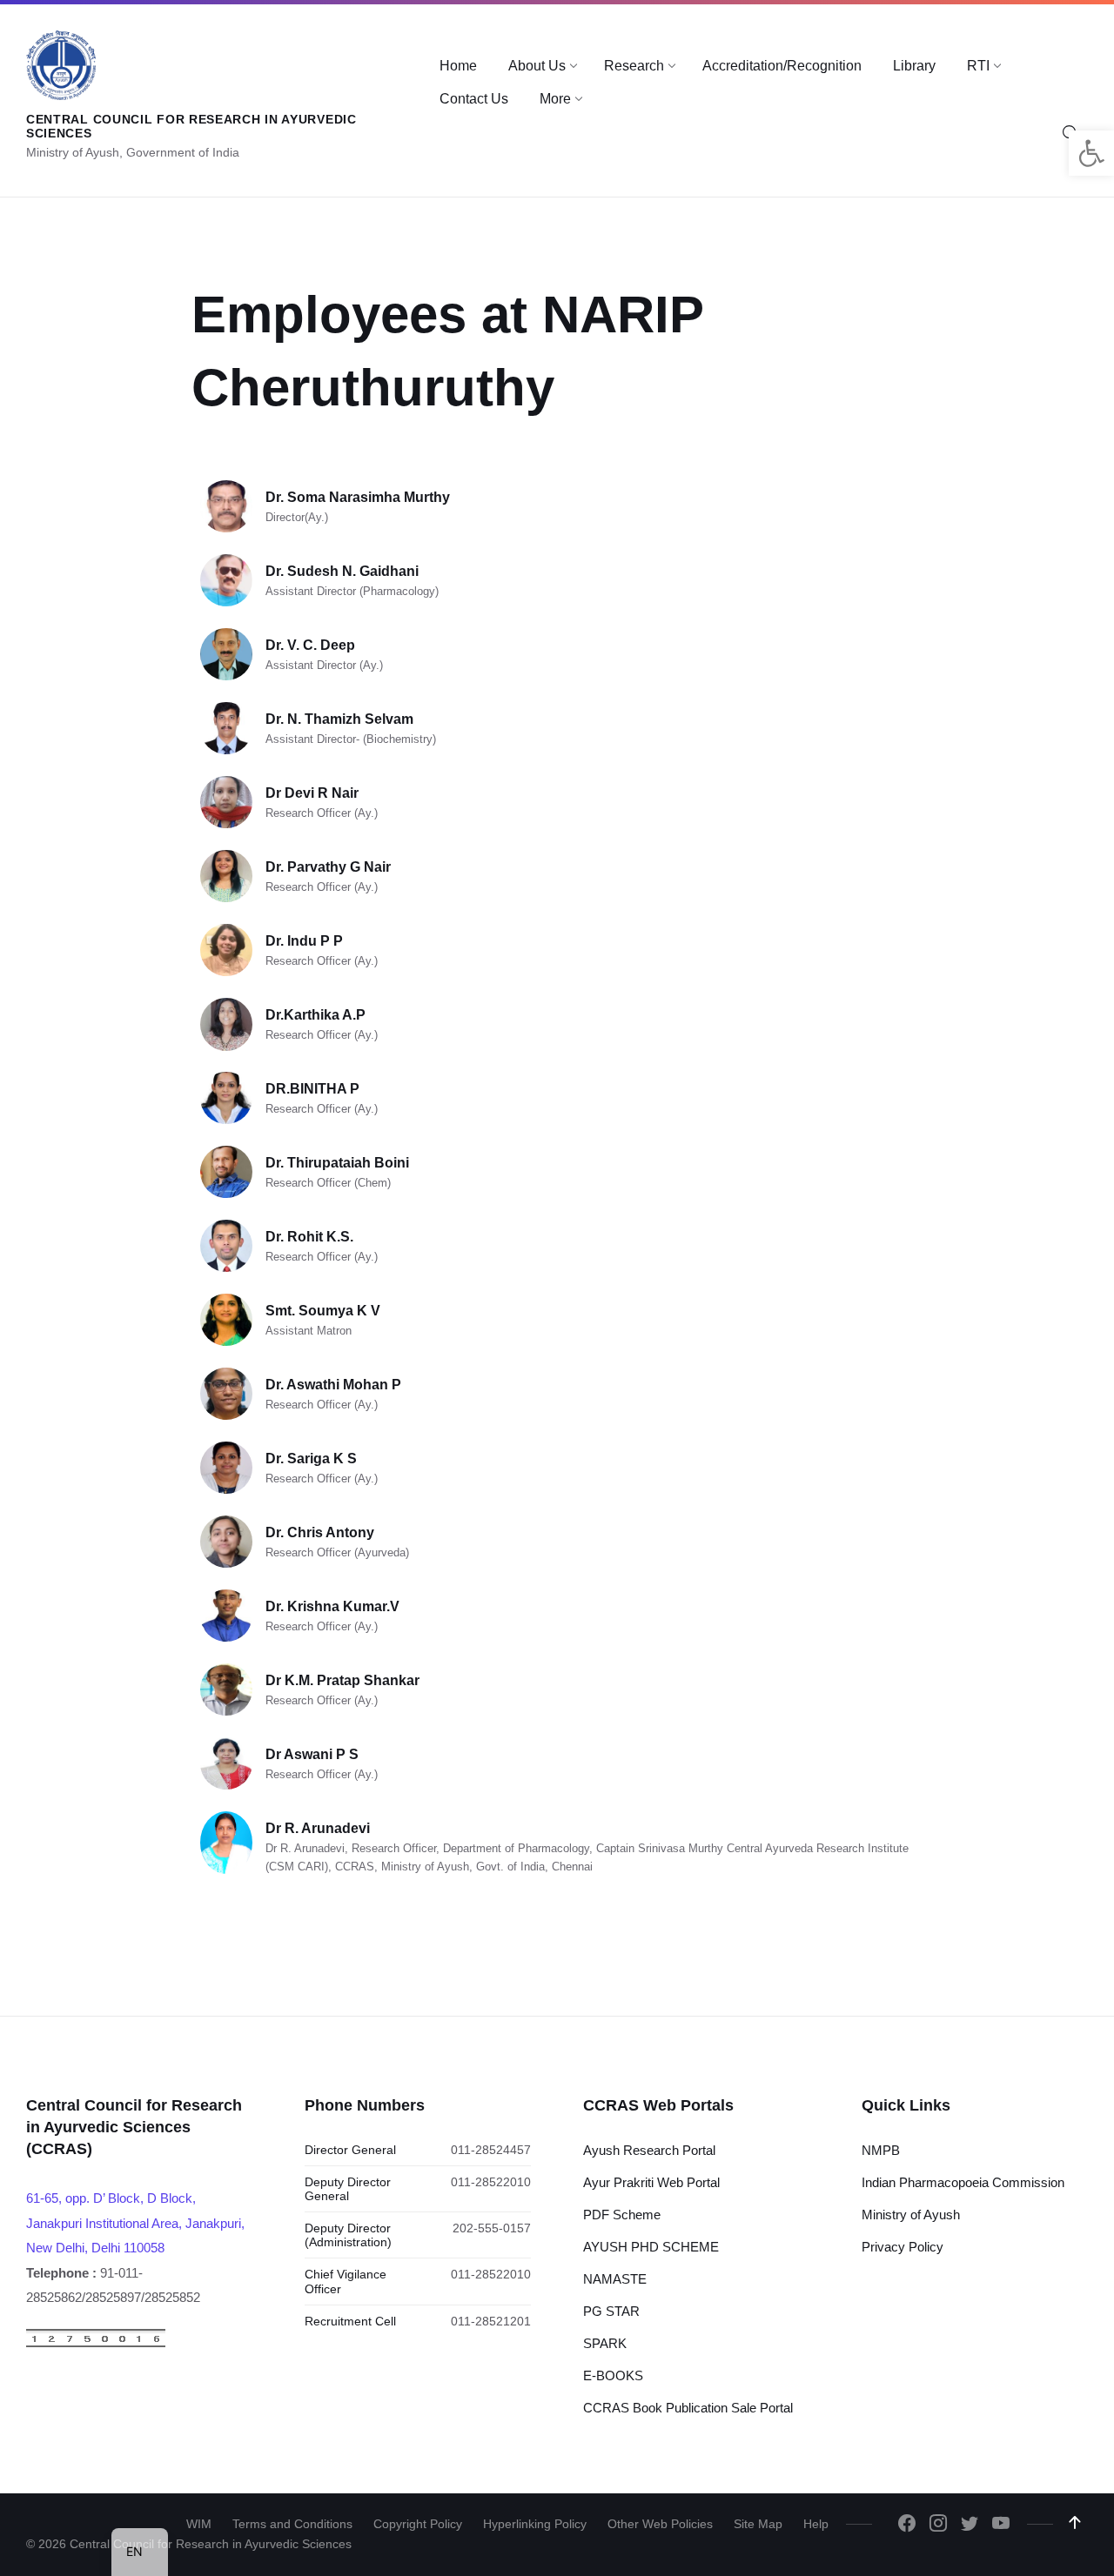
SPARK (605, 2343)
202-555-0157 (492, 2228)
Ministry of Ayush (911, 2215)
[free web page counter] (96, 2343)
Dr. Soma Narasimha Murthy (358, 497)
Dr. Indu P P (304, 941)
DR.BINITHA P (312, 1089)
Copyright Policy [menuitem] (418, 2524)
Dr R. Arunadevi (318, 1828)
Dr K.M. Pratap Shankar (342, 1680)
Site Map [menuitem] (758, 2524)
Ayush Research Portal (649, 2150)
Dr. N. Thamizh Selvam (339, 719)
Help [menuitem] (816, 2524)
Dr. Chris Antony (320, 1532)
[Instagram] (938, 2525)
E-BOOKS (613, 2375)
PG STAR (611, 2311)
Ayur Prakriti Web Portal (651, 2182)
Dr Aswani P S (312, 1754)
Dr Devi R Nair (312, 793)
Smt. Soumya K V (323, 1311)
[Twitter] (970, 2525)
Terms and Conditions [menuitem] (292, 2524)
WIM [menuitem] (199, 2524)
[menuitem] (458, 66)
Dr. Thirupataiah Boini (337, 1163)
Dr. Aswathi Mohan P (333, 1385)
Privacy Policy (903, 2247)
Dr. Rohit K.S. (309, 1237)
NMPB (881, 2150)
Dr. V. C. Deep (310, 645)
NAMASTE (615, 2279)
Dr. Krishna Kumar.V (332, 1606)
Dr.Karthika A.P (315, 1015)
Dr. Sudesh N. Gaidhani (342, 571)
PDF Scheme (622, 2215)
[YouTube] (1001, 2525)
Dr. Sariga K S (311, 1459)
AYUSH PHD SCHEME (651, 2247)
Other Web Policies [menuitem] (660, 2524)
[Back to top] (1075, 2523)
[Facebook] (907, 2525)
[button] (1091, 153)
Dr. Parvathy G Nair (328, 867)
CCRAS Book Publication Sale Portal (688, 2408)
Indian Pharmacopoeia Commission (963, 2182)
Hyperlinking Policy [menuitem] (535, 2524)
